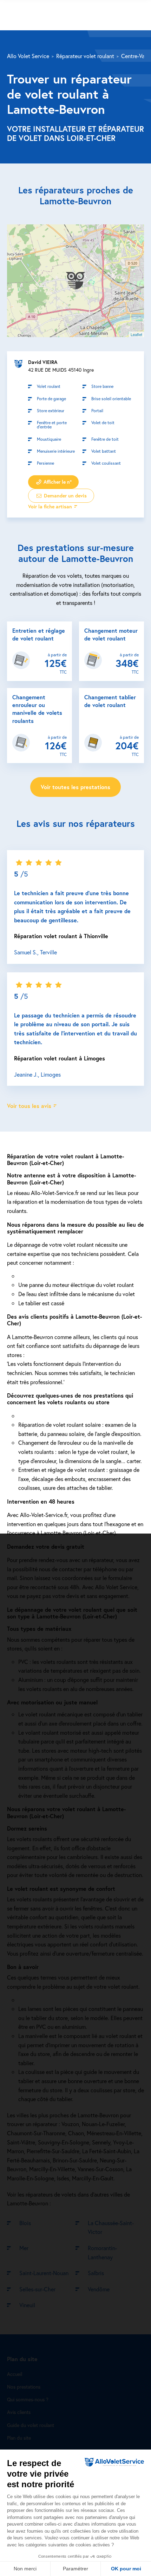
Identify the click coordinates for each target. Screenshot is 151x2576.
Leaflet (136, 334)
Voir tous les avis (29, 1106)
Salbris (96, 2273)
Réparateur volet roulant (85, 56)
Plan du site (19, 2438)
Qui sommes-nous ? (28, 2399)
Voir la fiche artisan (50, 506)
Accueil (15, 2374)
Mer (24, 2248)
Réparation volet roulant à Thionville (61, 936)
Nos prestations (24, 2387)
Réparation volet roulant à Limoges (60, 1058)
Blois (25, 2223)
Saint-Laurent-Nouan (44, 2273)
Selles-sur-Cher (37, 2289)
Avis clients (19, 2412)
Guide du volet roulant (31, 2425)
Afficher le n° (57, 482)
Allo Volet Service (28, 56)
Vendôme (99, 2289)
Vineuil (27, 2305)
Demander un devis (65, 496)
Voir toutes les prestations (75, 787)
